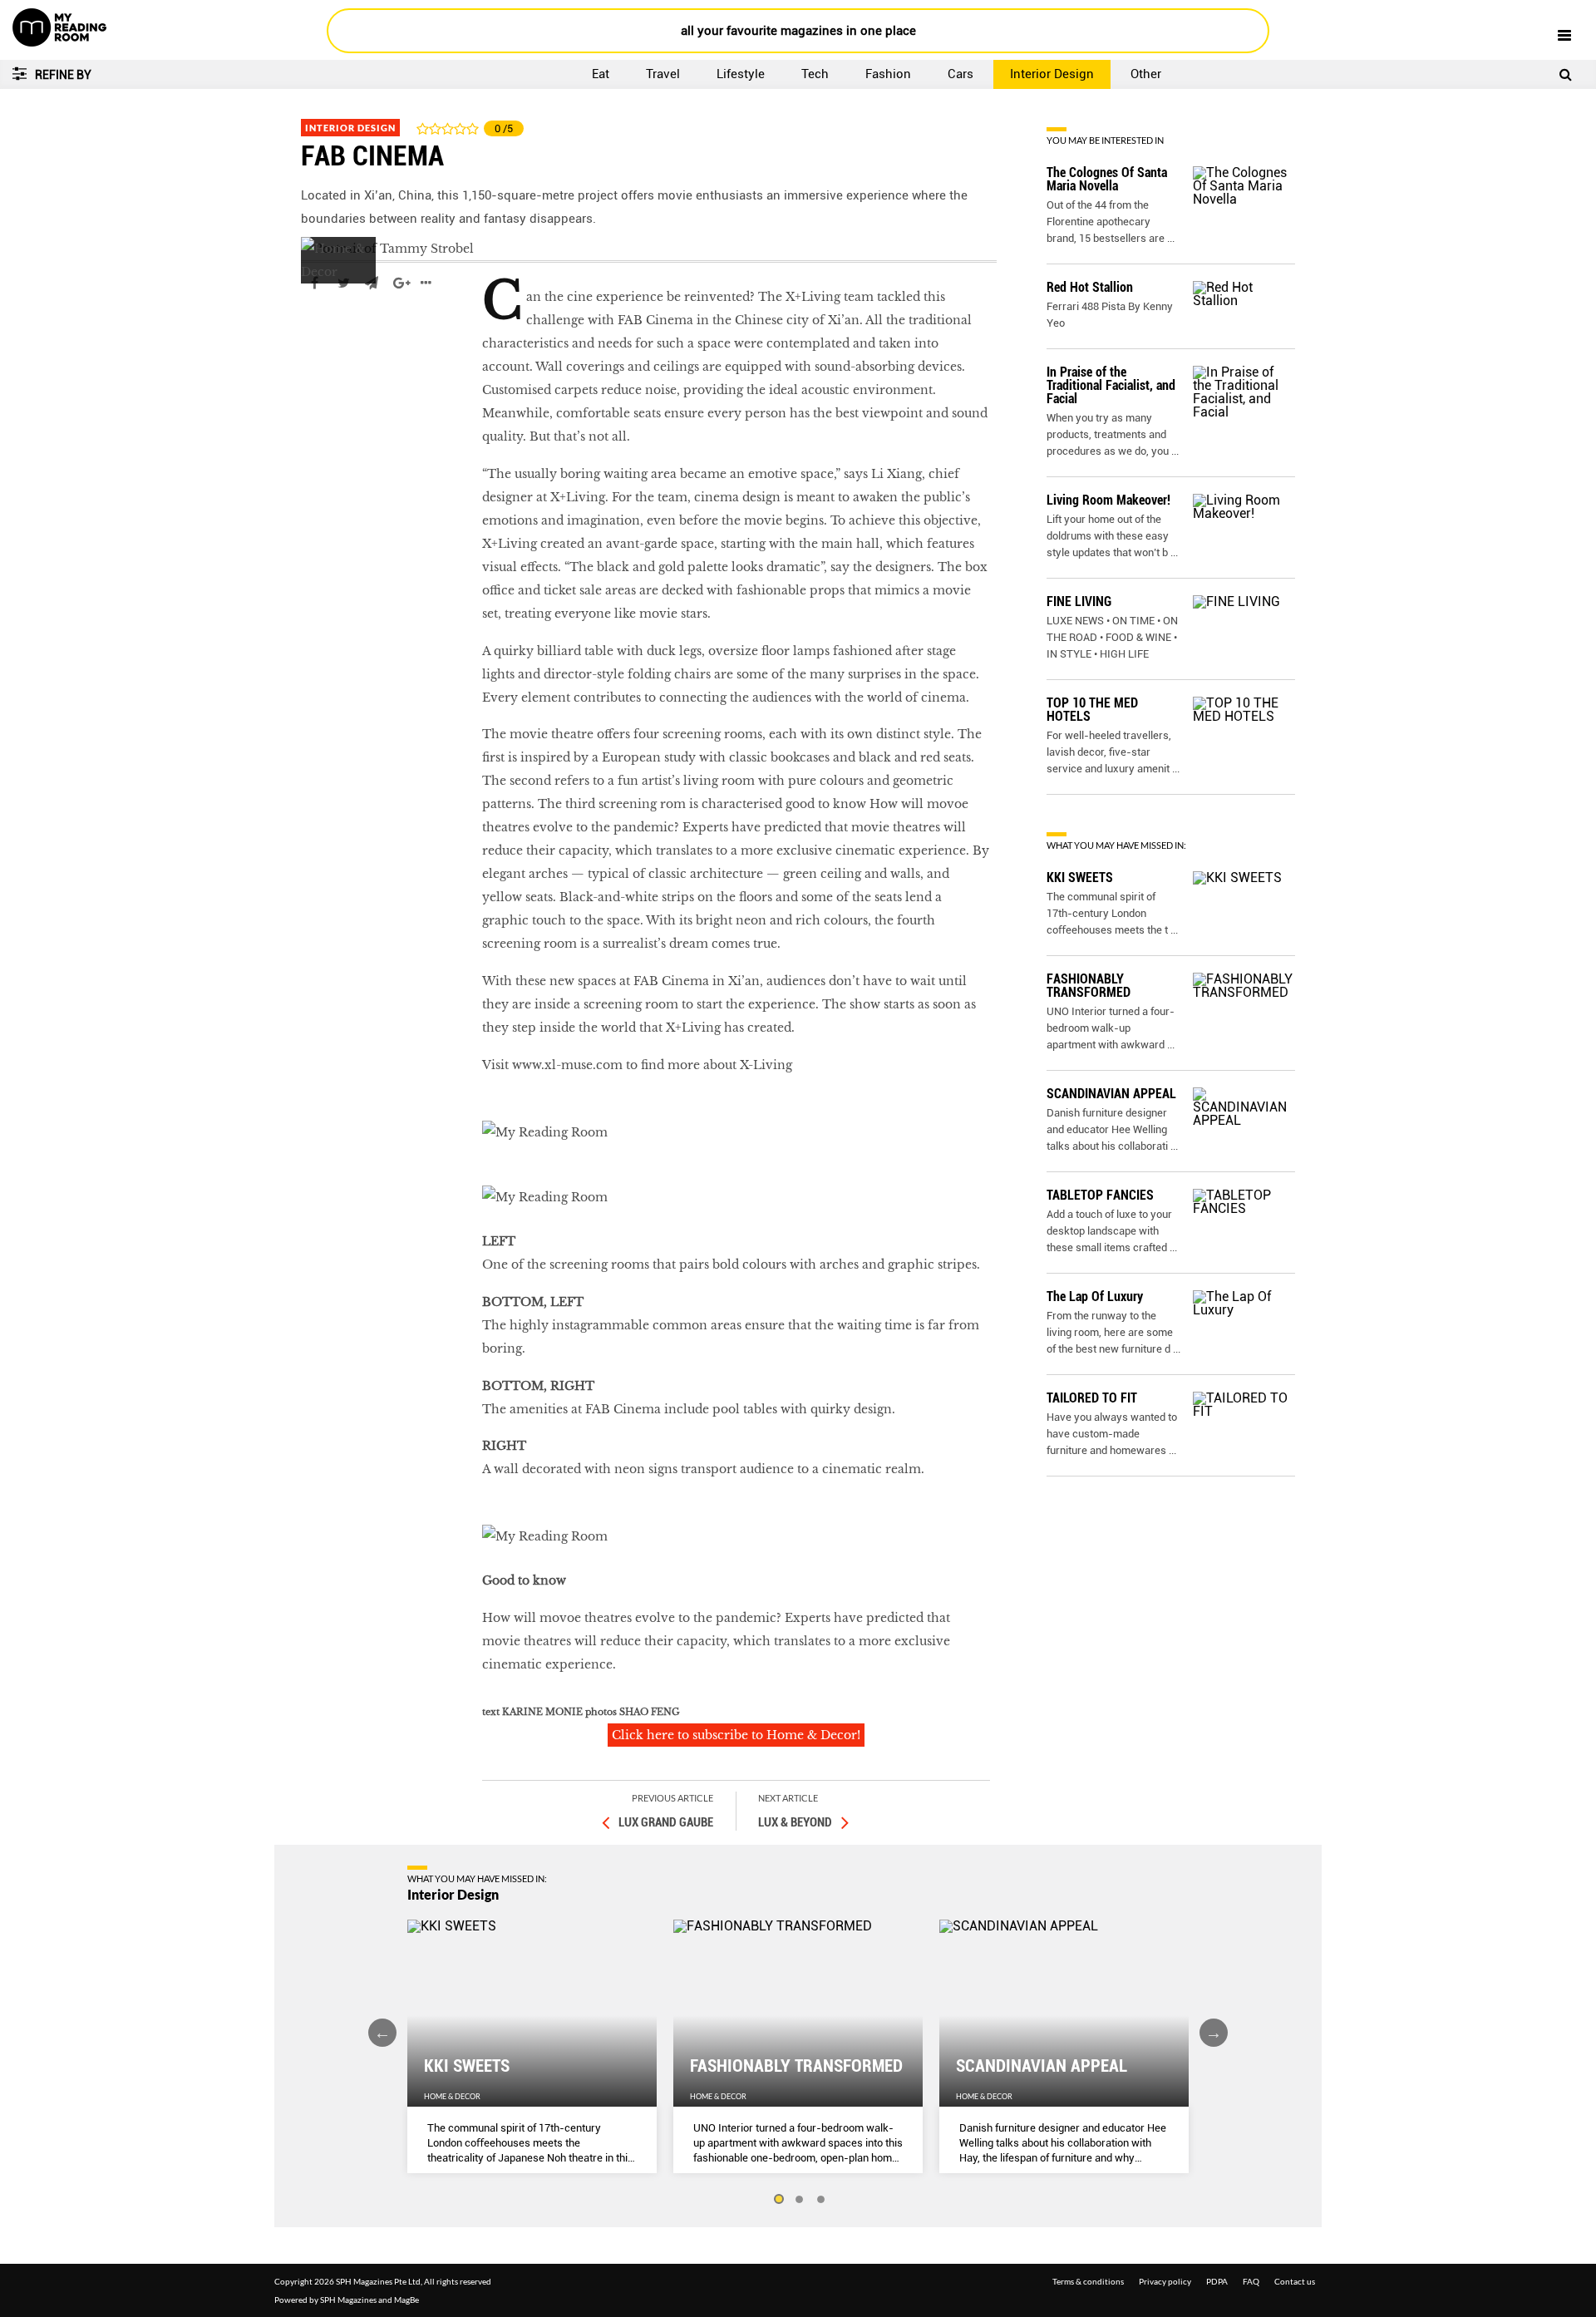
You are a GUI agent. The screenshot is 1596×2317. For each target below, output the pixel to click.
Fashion (888, 74)
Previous (382, 2033)
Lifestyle (741, 74)
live (313, 333)
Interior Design (1052, 74)
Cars (961, 74)
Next (1214, 2033)
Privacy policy (1165, 2281)
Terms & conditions (1088, 2281)
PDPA (1217, 2281)
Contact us (1295, 2281)
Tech (815, 74)
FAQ (1251, 2281)
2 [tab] (800, 2200)
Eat (601, 74)
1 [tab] (778, 2200)
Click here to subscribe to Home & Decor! (736, 1735)
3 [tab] (821, 2200)
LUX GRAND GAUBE (666, 1822)
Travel (663, 74)
